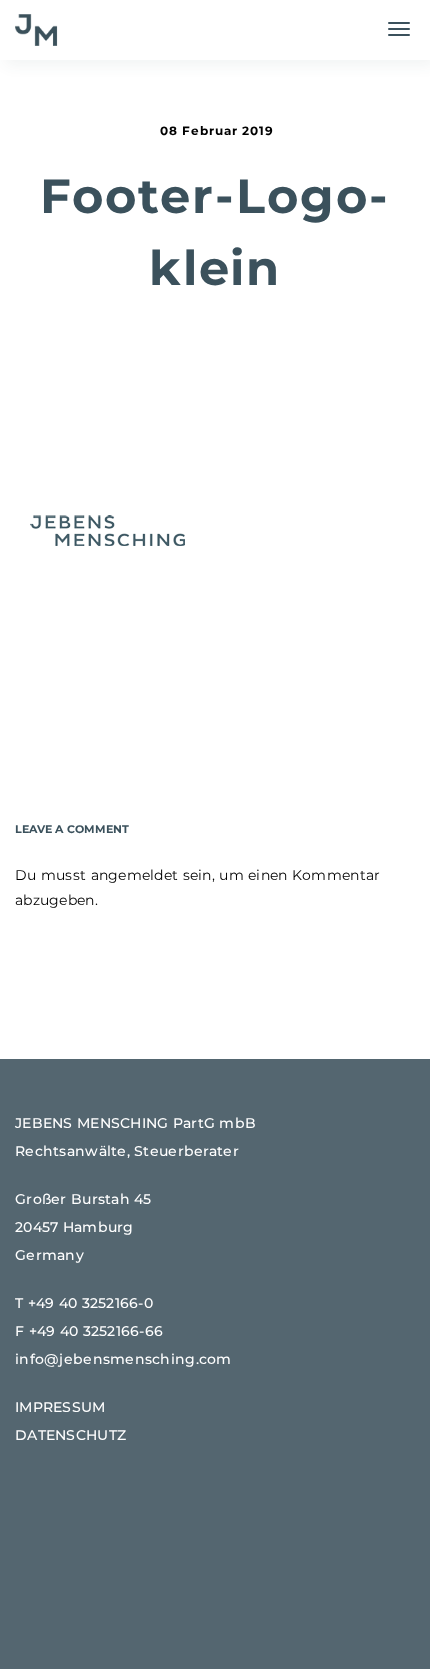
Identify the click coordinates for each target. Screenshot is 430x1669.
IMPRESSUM (60, 1407)
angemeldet (135, 875)
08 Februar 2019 (217, 130)
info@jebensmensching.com (123, 1359)
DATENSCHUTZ (70, 1435)
